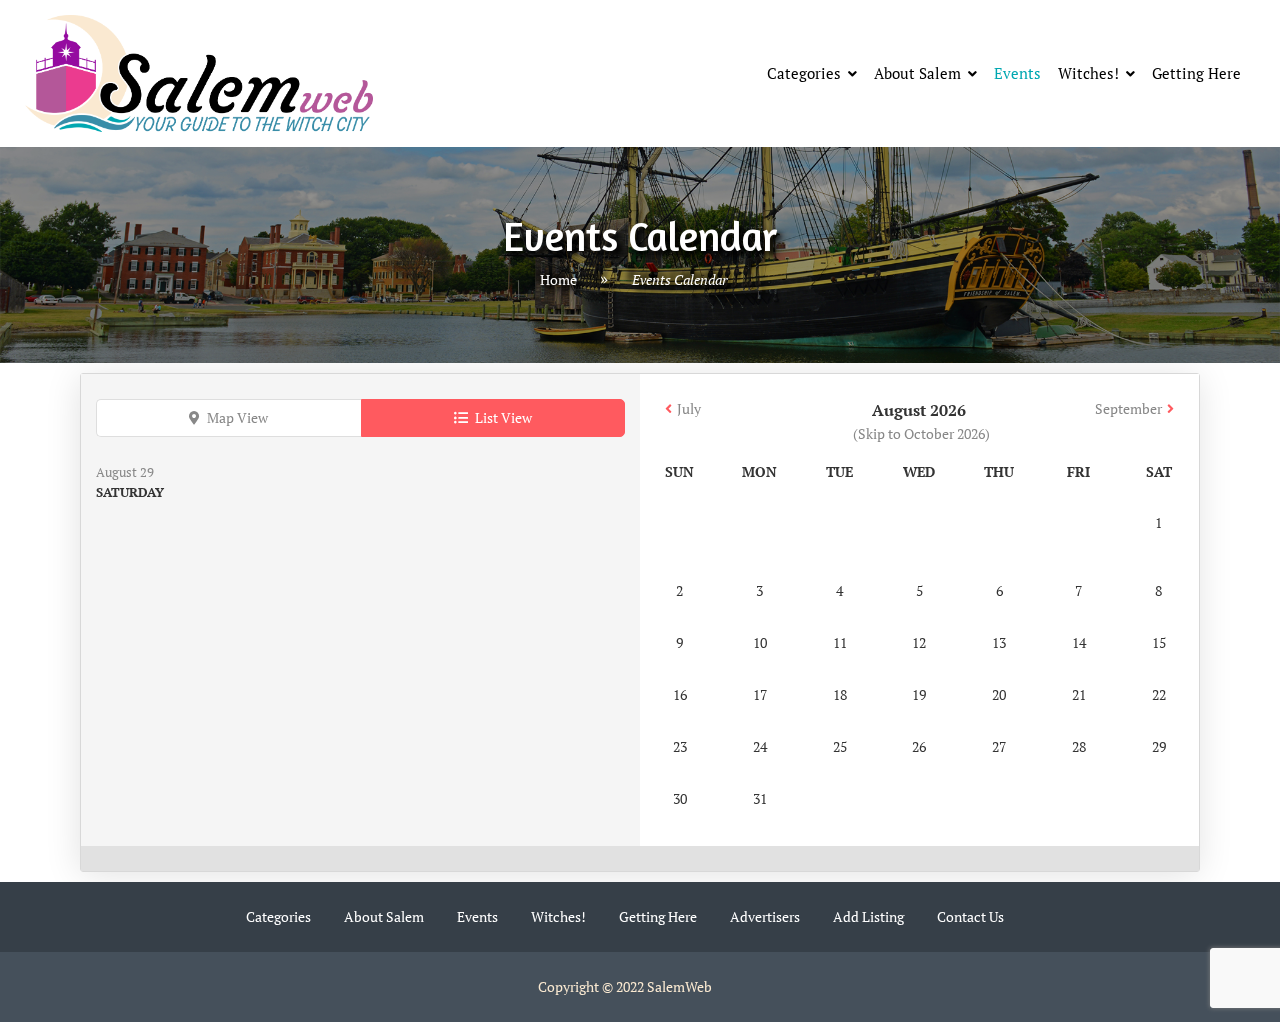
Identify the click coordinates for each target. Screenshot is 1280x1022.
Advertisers (765, 916)
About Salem (917, 73)
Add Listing (868, 916)
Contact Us (970, 916)
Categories (804, 73)
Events (1017, 73)
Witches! (1088, 73)
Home (558, 279)
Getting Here (1196, 73)
